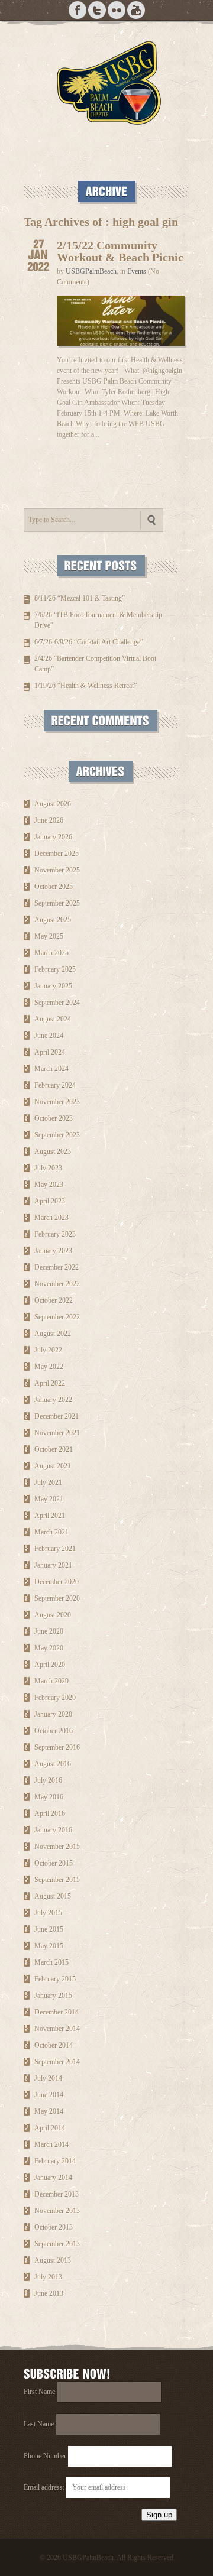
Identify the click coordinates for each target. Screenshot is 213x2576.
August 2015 (53, 1896)
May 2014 (49, 2111)
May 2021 (49, 1499)
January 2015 (53, 1996)
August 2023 (53, 1151)
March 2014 (51, 2144)
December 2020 (57, 1582)
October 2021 (54, 1449)
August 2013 (53, 2260)
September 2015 (57, 1880)
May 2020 (49, 1648)
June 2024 (49, 1036)
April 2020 (50, 1665)
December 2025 (57, 854)
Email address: (45, 2487)
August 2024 (53, 1019)
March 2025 (51, 953)
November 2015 (57, 1847)
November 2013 (57, 2211)
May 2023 (49, 1185)
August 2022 (53, 1334)
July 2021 (48, 1482)
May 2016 (49, 1797)
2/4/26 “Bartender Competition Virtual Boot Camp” (95, 664)
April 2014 (50, 2128)
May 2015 (49, 1946)
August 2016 (53, 1764)
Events (137, 271)
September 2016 (57, 1747)
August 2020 (53, 1615)
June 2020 (49, 1631)
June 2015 (49, 1929)
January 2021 (53, 1565)
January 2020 (53, 1714)
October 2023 (54, 1118)
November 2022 (57, 1284)
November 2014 (57, 2029)
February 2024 (55, 1085)
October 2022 (54, 1300)
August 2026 (53, 804)
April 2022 (50, 1383)
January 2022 (53, 1400)
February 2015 (55, 1979)
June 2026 (49, 820)
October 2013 (54, 2227)
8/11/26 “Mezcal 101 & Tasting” (80, 598)
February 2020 (55, 1698)
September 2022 (57, 1317)
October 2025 (54, 887)
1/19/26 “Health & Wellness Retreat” (85, 686)
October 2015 (54, 1863)
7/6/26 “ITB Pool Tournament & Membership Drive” (98, 620)
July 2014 (48, 2078)
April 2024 (50, 1052)
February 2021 (55, 1549)
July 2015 (48, 1913)
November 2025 (57, 870)
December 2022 (57, 1267)
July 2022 (48, 1350)
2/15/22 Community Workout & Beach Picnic (120, 251)
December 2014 (57, 2012)
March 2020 (51, 1681)
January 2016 (53, 1830)
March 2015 (51, 1962)
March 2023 (51, 1218)
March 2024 (51, 1069)
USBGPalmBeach (91, 271)
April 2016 (50, 1813)
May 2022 (49, 1367)
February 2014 (55, 2161)
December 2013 (57, 2194)
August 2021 (53, 1466)
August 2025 (53, 920)
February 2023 (55, 1234)
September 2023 (57, 1135)
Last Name (39, 2424)
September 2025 (57, 903)
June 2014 (49, 2095)
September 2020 (57, 1598)
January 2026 (53, 837)
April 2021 (50, 1516)
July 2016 (48, 1780)
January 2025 (53, 986)
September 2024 (57, 1003)
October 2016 (54, 1731)
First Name (39, 2392)
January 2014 (53, 2178)
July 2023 (48, 1168)
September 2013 (57, 2244)
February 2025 (55, 969)
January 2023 (53, 1251)
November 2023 (57, 1102)
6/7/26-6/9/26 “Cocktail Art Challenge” (89, 642)
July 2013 (48, 2277)
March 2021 (51, 1532)
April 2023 (50, 1201)
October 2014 (54, 2045)
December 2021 (57, 1416)
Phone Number (45, 2456)
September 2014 (57, 2062)
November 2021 (57, 1433)
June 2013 (49, 2293)
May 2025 (49, 936)
